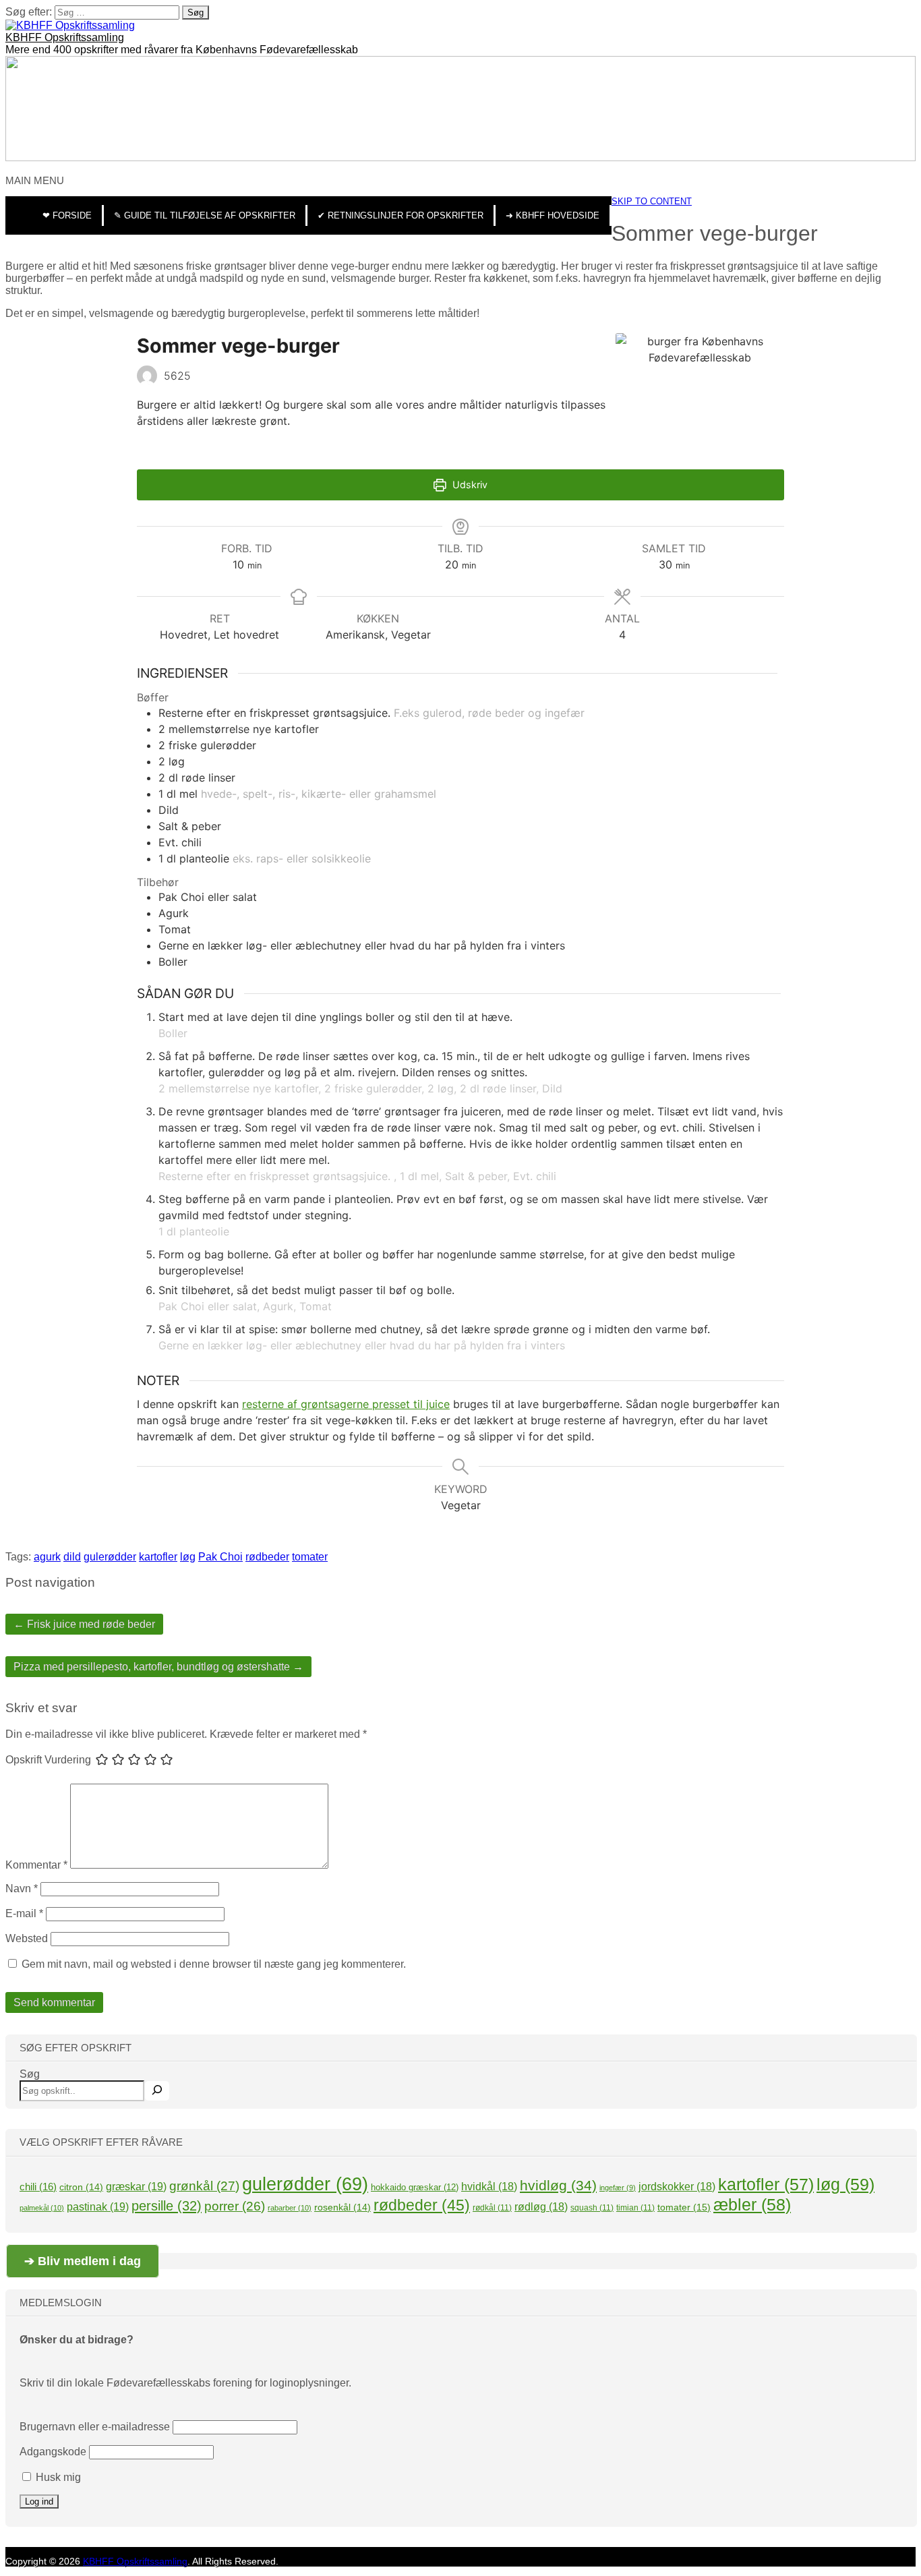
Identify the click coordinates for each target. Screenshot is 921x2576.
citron (81, 2187)
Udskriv (469, 485)
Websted (27, 1938)
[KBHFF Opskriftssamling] (70, 25)
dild (72, 1557)
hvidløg (558, 2185)
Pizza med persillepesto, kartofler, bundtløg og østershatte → (158, 1667)
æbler (752, 2204)
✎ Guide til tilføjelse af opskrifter (205, 215)
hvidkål (489, 2187)
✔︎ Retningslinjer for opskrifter (400, 215)
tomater (310, 1557)
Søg (30, 2074)
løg (188, 1557)
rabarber (290, 2208)
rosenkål (343, 2207)
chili (38, 2187)
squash (592, 2208)
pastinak (98, 2206)
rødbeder (267, 1557)
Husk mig (57, 2477)
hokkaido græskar (415, 2187)
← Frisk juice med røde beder (84, 1624)
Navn (22, 1889)
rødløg (541, 2207)
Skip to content (652, 201)
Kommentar (36, 1865)
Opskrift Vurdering (48, 1760)
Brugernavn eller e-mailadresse (95, 2427)
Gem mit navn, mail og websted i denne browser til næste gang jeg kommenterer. (214, 1964)
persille (167, 2205)
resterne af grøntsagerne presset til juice (346, 1404)
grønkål (204, 2186)
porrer (235, 2206)
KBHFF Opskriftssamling (65, 37)
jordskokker (677, 2187)
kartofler (158, 1557)
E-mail (24, 1913)
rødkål (492, 2208)
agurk (47, 1557)
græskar (136, 2186)
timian (635, 2208)
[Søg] (157, 2091)
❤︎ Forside (67, 215)
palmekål (42, 2208)
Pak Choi (220, 1557)
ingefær (618, 2188)
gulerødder (110, 1557)
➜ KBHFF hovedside (553, 215)
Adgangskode (53, 2452)
